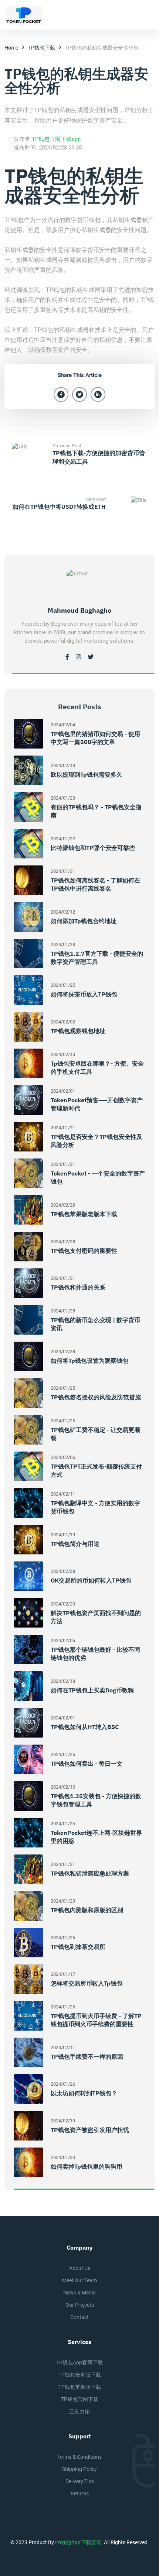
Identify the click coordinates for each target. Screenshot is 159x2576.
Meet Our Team (79, 2280)
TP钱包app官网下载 (79, 2363)
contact (79, 2317)
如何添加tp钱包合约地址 (84, 921)
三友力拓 (79, 2411)
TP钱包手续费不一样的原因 (87, 2057)
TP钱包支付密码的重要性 (84, 1251)
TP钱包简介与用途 (75, 1544)
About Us (80, 2268)
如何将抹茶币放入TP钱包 (84, 994)
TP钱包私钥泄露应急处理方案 (90, 1873)
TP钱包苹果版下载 (80, 2387)
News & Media (79, 2293)
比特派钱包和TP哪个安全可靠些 (93, 848)
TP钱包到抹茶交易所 (78, 1947)
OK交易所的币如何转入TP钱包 (91, 1580)
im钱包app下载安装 (78, 2542)
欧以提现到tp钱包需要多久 (87, 774)
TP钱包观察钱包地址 (78, 1031)
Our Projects (80, 2305)
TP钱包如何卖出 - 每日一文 (87, 1763)
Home (11, 48)
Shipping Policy (79, 2469)
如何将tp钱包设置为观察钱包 (89, 1361)
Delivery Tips (80, 2481)
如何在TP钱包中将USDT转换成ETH (59, 507)
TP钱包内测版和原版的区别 (87, 1910)
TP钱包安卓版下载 (80, 2375)
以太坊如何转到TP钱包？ (84, 2093)
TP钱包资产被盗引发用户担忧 (90, 2130)
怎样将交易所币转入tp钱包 (87, 1983)
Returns (80, 2493)
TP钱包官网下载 (80, 2399)
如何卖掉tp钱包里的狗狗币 (87, 2166)
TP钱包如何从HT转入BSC (85, 1727)
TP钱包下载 (42, 48)
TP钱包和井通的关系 (78, 1287)
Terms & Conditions (79, 2457)
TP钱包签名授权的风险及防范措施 (96, 1397)
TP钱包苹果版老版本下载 (84, 1214)
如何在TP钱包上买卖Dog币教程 (92, 1690)
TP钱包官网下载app (56, 139)
